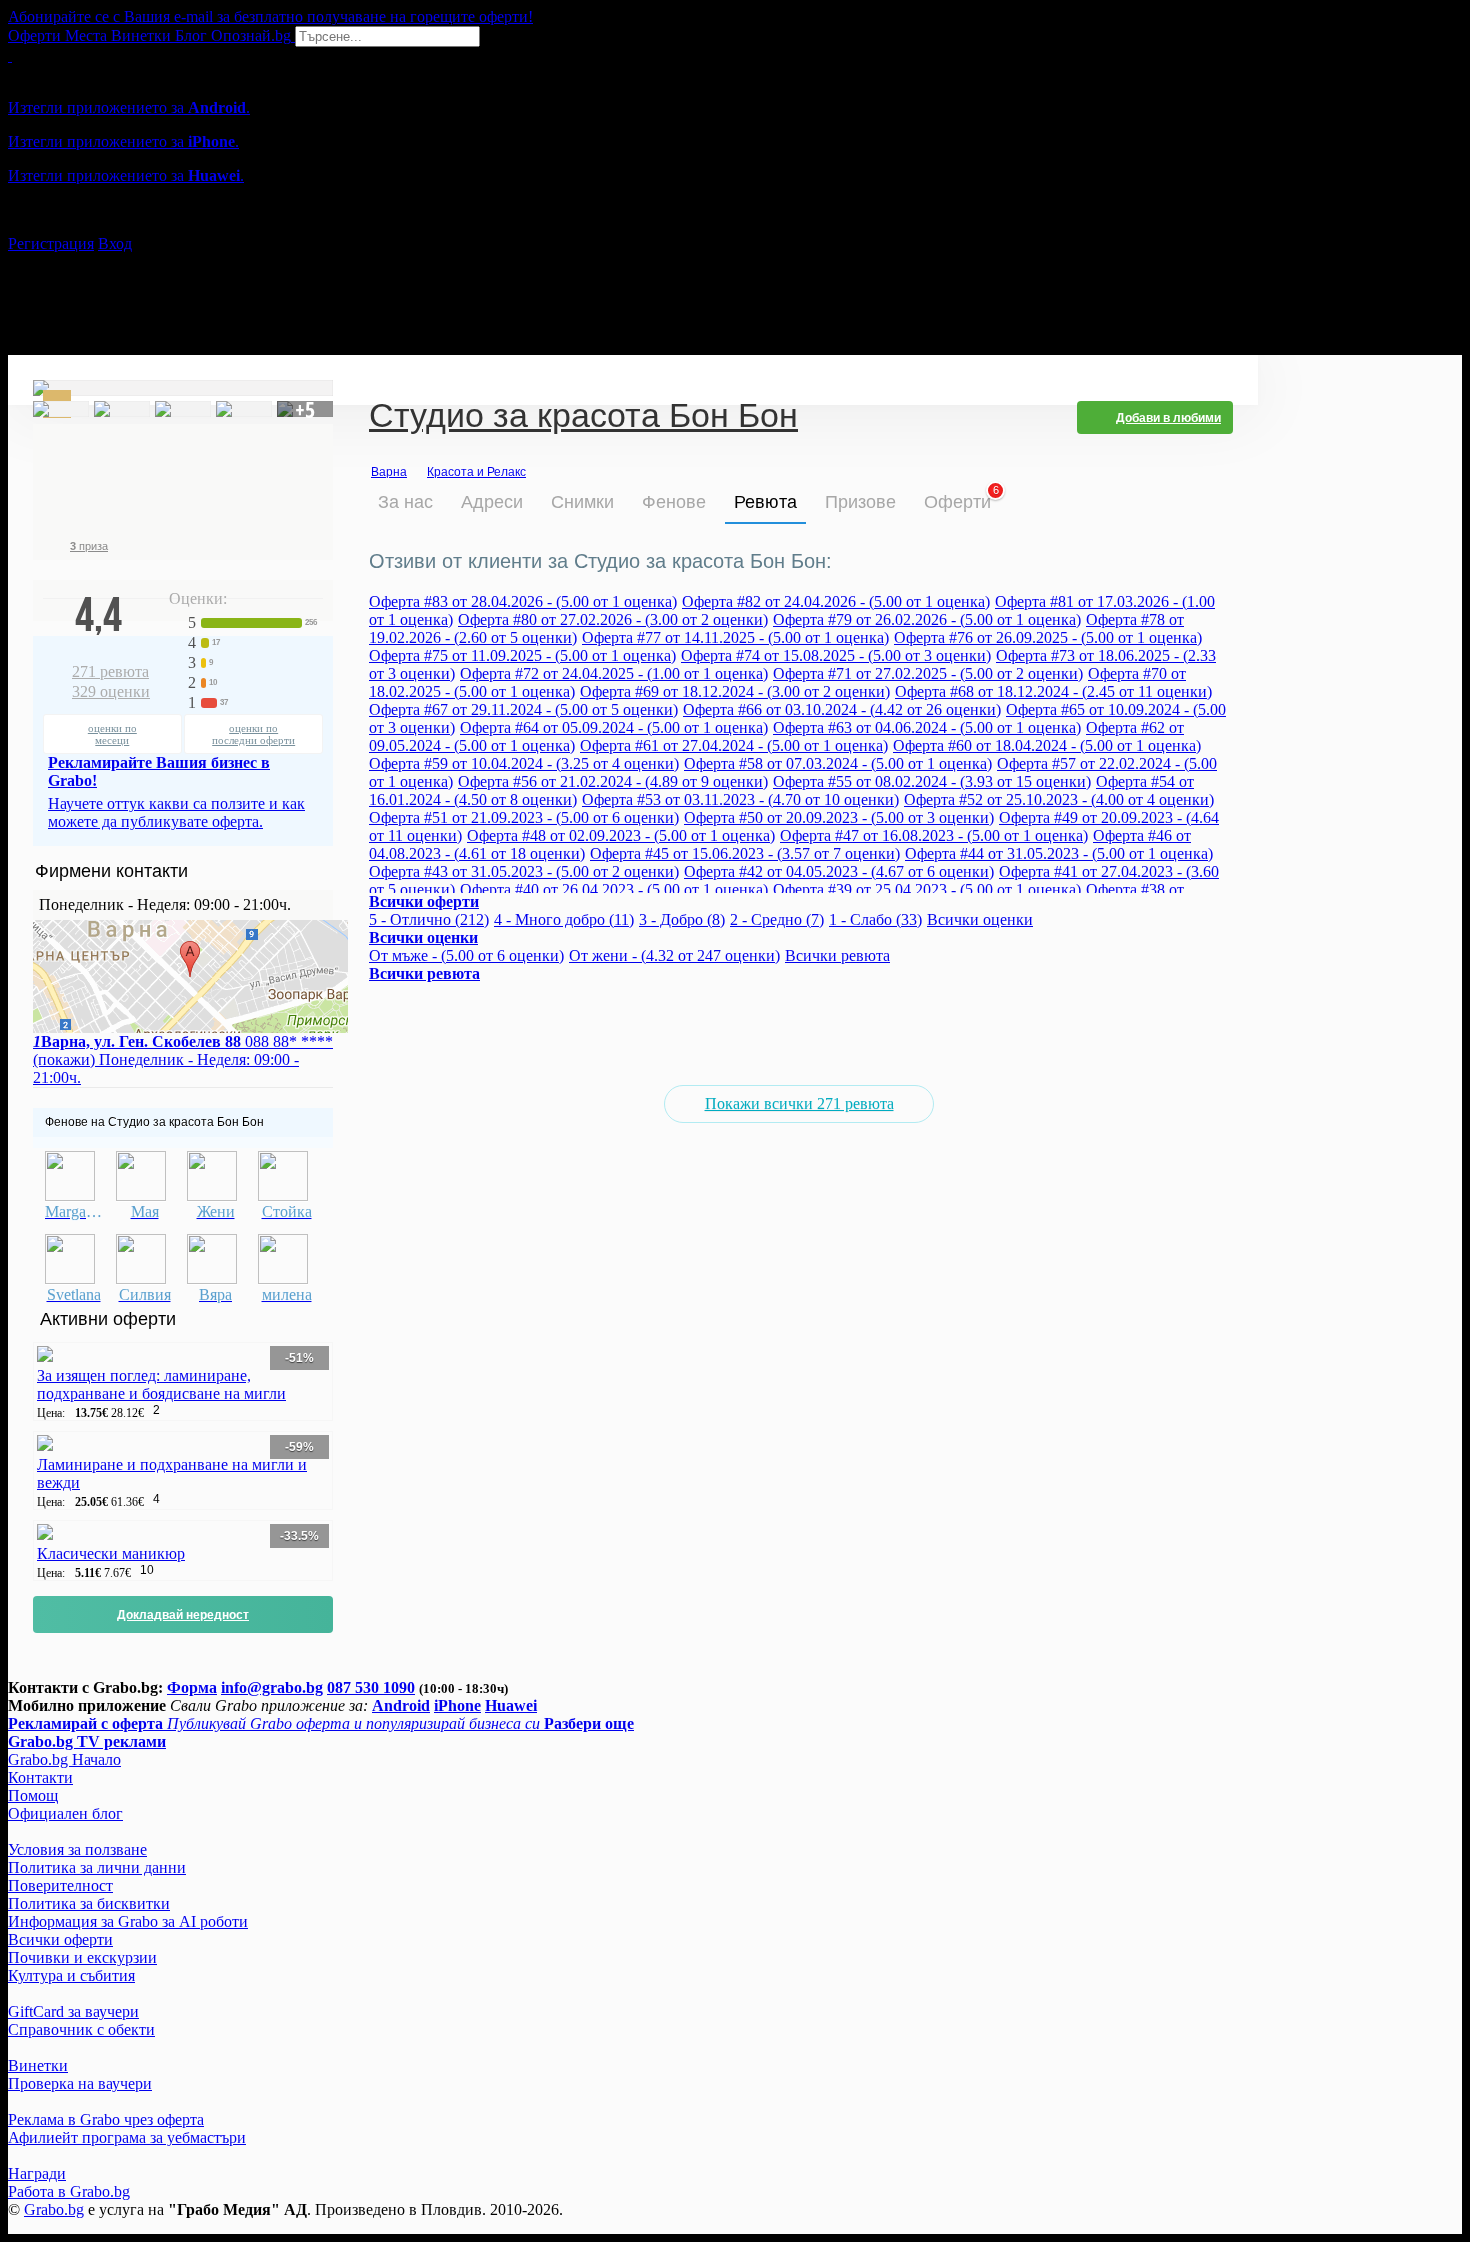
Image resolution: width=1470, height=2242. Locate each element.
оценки (111, 691)
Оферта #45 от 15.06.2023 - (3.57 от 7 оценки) (745, 853)
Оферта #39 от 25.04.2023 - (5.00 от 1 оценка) (927, 889)
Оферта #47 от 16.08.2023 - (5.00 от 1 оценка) (934, 835)
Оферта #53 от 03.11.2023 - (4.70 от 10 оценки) (740, 799)
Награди (37, 2173)
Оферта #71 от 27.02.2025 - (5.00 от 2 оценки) (928, 673)
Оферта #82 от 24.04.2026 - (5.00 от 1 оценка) (836, 601)
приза (89, 546)
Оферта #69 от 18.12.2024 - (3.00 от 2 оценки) (735, 691)
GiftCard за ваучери (73, 2011)
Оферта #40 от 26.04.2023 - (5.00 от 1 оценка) (614, 889)
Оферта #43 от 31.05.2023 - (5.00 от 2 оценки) (524, 871)
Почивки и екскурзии (82, 1957)
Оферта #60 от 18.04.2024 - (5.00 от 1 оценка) (1047, 745)
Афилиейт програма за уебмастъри (127, 2137)
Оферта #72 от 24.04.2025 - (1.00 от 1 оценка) (614, 673)
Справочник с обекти (81, 2029)
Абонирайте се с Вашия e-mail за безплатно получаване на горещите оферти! (270, 16)
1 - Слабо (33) (875, 919)
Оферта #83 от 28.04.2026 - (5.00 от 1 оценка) (523, 601)
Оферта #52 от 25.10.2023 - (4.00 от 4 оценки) (1059, 799)
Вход (115, 243)
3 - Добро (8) (682, 919)
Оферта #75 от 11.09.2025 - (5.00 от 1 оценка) (522, 655)
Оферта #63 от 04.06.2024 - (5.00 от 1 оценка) (927, 727)
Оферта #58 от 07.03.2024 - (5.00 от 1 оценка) (838, 763)
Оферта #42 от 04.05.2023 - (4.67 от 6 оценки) (839, 871)
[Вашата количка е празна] (10, 55)
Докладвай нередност (183, 1615)
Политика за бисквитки (89, 1903)
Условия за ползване (77, 1849)
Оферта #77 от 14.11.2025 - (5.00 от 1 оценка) (735, 637)
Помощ (33, 1795)
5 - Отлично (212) (429, 919)
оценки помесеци (112, 734)
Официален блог (65, 1813)
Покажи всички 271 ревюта (799, 1103)
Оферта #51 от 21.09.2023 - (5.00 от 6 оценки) (524, 817)
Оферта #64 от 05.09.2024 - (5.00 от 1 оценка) (614, 727)
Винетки (38, 2065)
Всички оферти (60, 1939)
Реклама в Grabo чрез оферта (106, 2119)
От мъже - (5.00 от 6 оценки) (466, 955)
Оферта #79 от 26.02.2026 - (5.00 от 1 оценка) (927, 619)
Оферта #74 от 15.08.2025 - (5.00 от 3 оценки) (836, 655)
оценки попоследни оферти (253, 734)
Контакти (40, 1777)
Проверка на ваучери (80, 2083)
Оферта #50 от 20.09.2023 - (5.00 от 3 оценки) (839, 817)
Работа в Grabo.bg (69, 2191)
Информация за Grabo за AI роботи (128, 1921)
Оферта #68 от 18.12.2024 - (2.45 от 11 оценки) (1053, 691)
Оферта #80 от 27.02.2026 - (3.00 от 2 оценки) (613, 619)
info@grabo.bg (272, 1687)
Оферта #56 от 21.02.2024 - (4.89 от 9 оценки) (613, 781)
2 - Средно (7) (777, 919)
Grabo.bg (54, 2209)
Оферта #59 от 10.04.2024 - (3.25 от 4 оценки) (524, 763)
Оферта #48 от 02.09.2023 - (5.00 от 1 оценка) (621, 835)
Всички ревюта (837, 955)
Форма (192, 1687)
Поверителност (60, 1885)
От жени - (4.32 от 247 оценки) (674, 955)
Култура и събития (71, 1975)
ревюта (110, 671)
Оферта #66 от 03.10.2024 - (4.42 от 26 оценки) (842, 709)
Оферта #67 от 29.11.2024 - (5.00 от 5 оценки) (523, 709)
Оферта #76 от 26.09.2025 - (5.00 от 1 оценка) (1048, 637)
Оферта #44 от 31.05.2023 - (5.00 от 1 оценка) (1059, 853)
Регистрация (51, 243)
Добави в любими (1168, 418)
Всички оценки (980, 919)
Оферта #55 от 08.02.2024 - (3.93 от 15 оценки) (932, 781)
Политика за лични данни (97, 1867)
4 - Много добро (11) (564, 919)
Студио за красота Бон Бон (583, 417)
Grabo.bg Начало (64, 1759)
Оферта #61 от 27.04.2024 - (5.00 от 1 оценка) (734, 745)
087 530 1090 (371, 1687)
